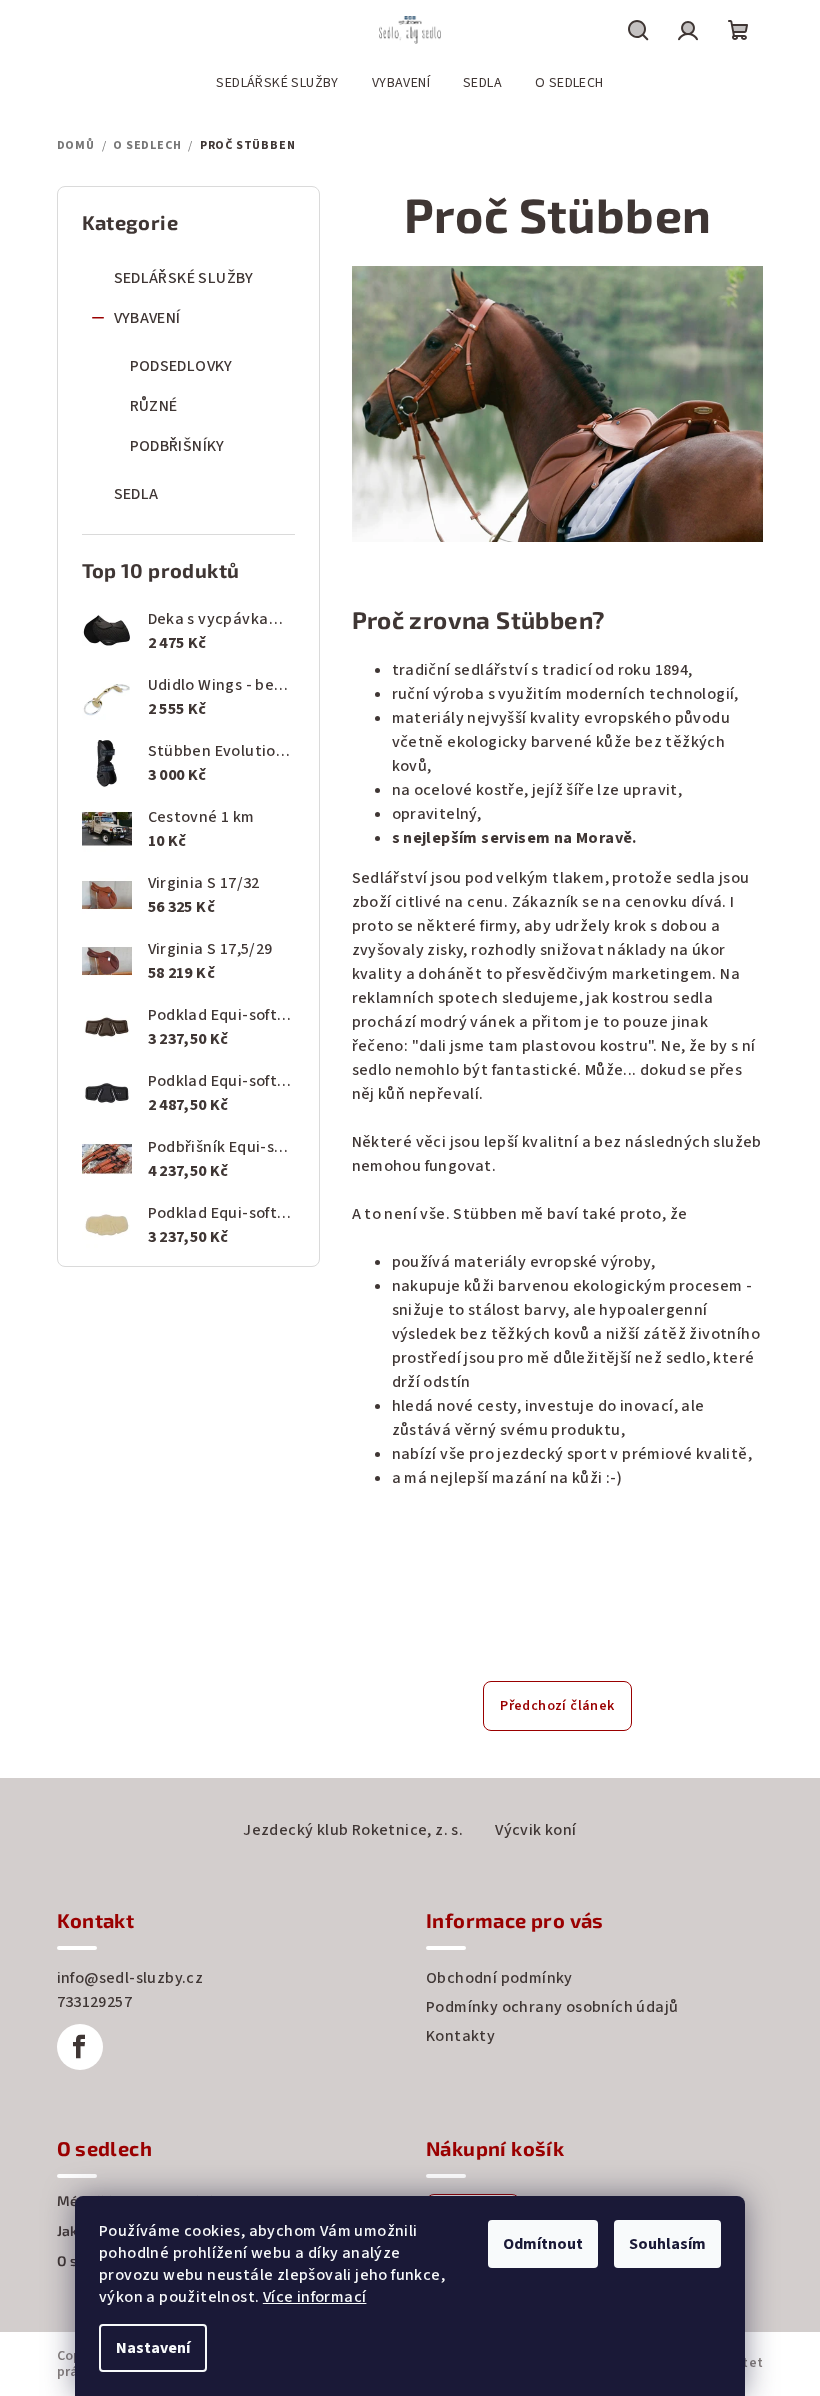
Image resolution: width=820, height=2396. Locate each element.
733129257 (95, 2002)
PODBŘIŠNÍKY (177, 446)
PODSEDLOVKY (181, 366)
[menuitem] (277, 83)
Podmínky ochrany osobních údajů (552, 2007)
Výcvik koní (535, 1830)
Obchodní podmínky (499, 1978)
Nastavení (153, 2348)
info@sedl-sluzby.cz (130, 1978)
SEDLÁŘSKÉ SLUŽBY (184, 278)
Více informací (315, 2297)
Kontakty (460, 2036)
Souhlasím (667, 2244)
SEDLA (136, 494)
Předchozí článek (557, 1706)
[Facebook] (80, 2047)
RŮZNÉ (154, 406)
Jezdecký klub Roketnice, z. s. (353, 1830)
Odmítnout (543, 2244)
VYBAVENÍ (147, 318)
